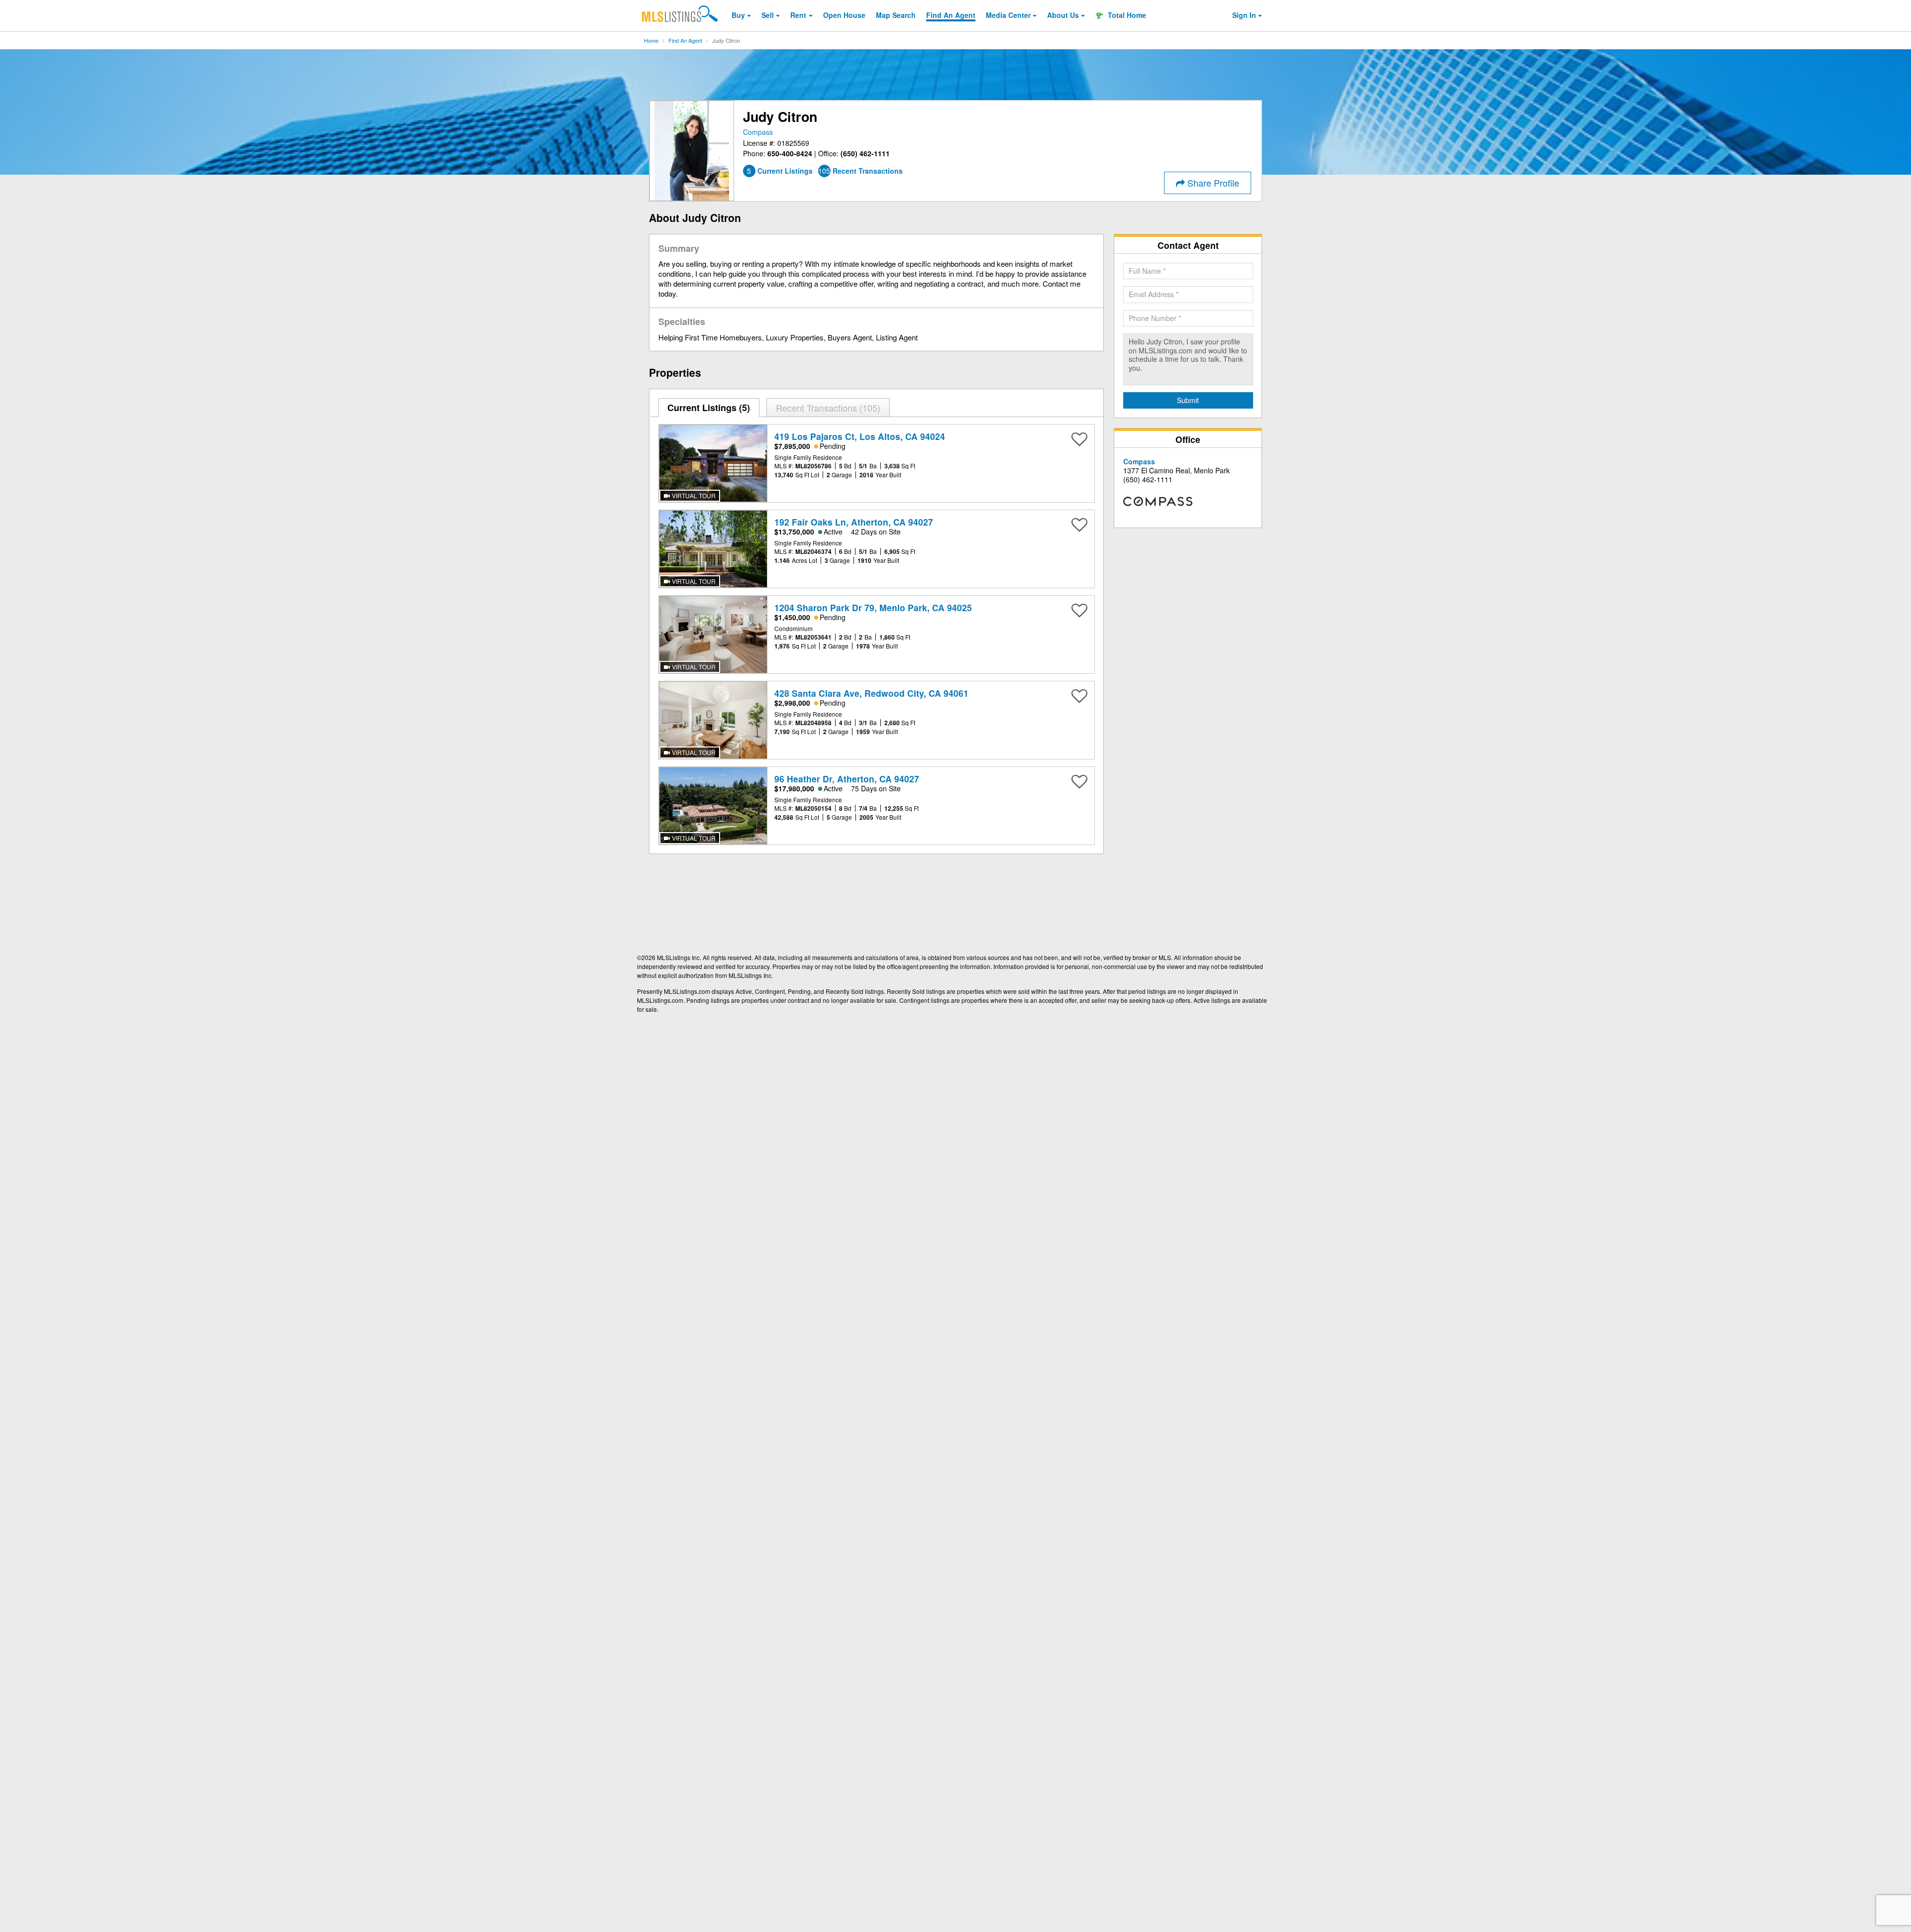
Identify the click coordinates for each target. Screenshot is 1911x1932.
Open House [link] (844, 15)
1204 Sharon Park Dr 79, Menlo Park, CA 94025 (873, 607)
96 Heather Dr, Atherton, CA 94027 (847, 779)
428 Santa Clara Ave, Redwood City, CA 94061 (871, 693)
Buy (738, 15)
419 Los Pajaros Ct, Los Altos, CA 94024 (860, 436)
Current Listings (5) (709, 408)
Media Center (1008, 15)
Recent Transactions (827, 408)
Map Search (896, 15)
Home (651, 40)
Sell (768, 15)
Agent (951, 15)
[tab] (709, 408)
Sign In (1244, 15)
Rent (798, 15)
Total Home (1126, 15)
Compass (758, 132)
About (1063, 15)
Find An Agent (685, 40)
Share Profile (1212, 183)
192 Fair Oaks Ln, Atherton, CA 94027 (854, 522)
